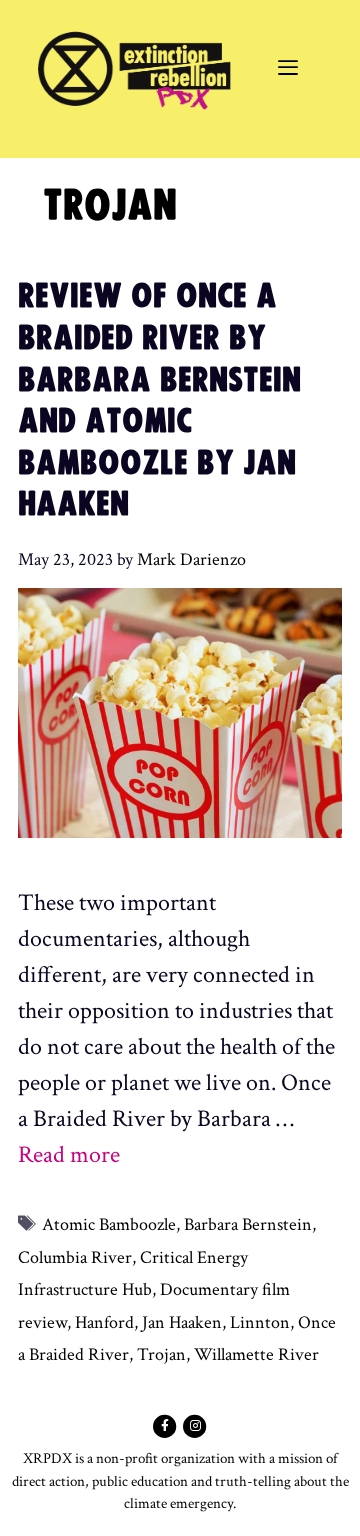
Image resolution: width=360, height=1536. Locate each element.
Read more (69, 1154)
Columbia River (75, 1257)
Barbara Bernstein (248, 1224)
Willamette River (256, 1354)
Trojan (161, 1354)
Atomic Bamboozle (109, 1224)
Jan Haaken (182, 1322)
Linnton (260, 1322)
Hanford (104, 1322)
